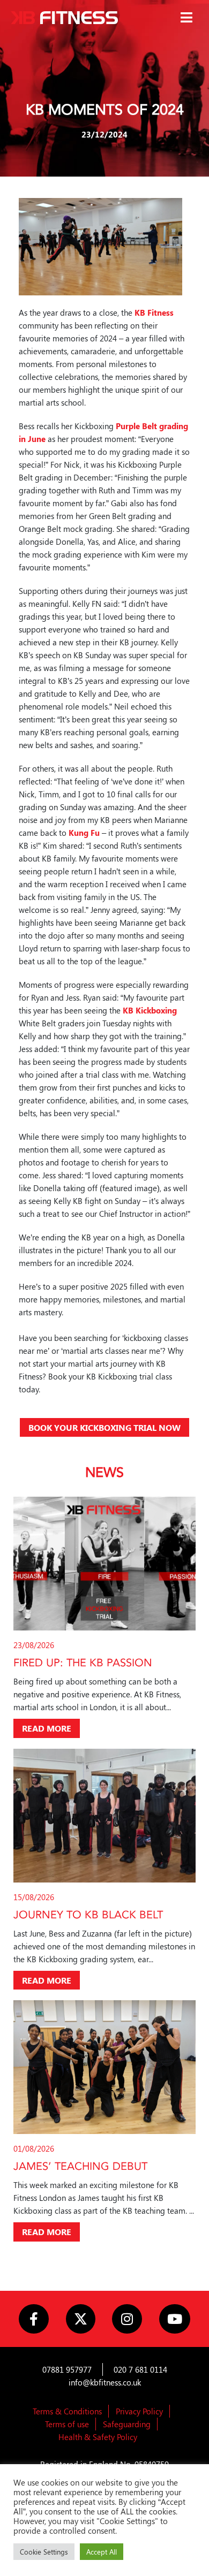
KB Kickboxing (150, 1010)
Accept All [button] (102, 2552)
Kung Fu (84, 833)
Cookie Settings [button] (44, 2552)
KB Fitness (154, 313)
